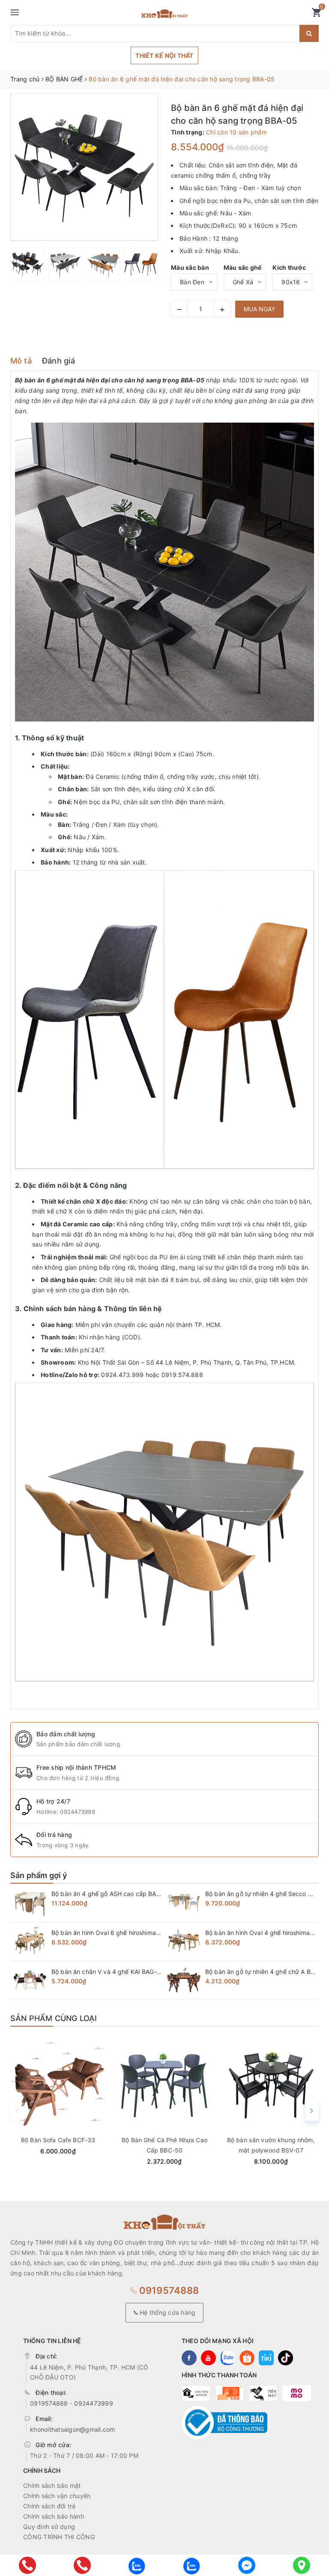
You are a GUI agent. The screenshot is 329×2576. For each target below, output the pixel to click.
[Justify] (309, 33)
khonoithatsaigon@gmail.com (73, 2429)
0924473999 (78, 1812)
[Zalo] (137, 2565)
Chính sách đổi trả (49, 2506)
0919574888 (168, 2290)
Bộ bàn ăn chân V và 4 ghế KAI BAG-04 (108, 1972)
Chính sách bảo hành (54, 2516)
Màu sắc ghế (243, 267)
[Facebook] (247, 2565)
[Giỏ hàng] (316, 14)
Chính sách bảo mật (52, 2485)
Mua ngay (259, 309)
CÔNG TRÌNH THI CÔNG (59, 2537)
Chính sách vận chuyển (57, 2496)
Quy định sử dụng (49, 2527)
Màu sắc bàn (190, 267)
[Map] (302, 2565)
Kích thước (289, 267)
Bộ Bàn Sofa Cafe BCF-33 (58, 2140)
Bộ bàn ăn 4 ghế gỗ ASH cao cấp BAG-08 (111, 1894)
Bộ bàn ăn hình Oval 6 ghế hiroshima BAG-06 (116, 1933)
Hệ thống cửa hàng (167, 2312)
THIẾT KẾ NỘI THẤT (164, 55)
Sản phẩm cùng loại (54, 2018)
